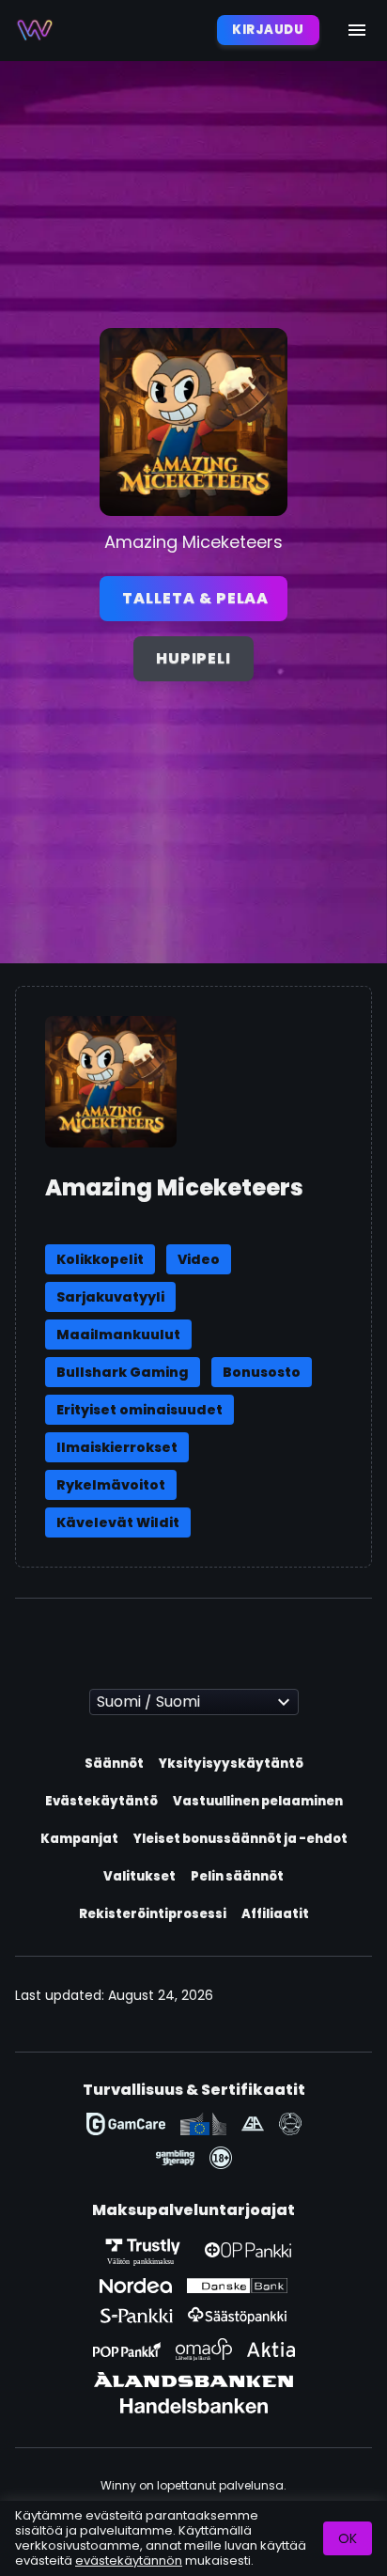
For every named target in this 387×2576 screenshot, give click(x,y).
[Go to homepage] (35, 30)
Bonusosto (262, 1372)
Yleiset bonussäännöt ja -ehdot (240, 1839)
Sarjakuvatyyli (110, 1297)
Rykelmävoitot (111, 1485)
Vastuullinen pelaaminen (258, 1801)
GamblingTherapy (175, 2158)
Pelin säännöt (237, 1876)
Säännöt (114, 1764)
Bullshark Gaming (123, 1372)
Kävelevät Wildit (118, 1522)
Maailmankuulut (118, 1335)
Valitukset (139, 1876)
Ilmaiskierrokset (117, 1447)
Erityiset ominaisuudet (139, 1410)
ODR (203, 2124)
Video (199, 1259)
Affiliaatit (275, 1914)
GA (253, 2124)
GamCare (126, 2124)
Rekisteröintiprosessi (153, 1914)
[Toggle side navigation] (357, 30)
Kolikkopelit (100, 1259)
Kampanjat (79, 1839)
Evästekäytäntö (101, 1801)
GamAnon (290, 2124)
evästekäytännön (129, 2560)
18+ (221, 2158)
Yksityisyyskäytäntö (231, 1764)
